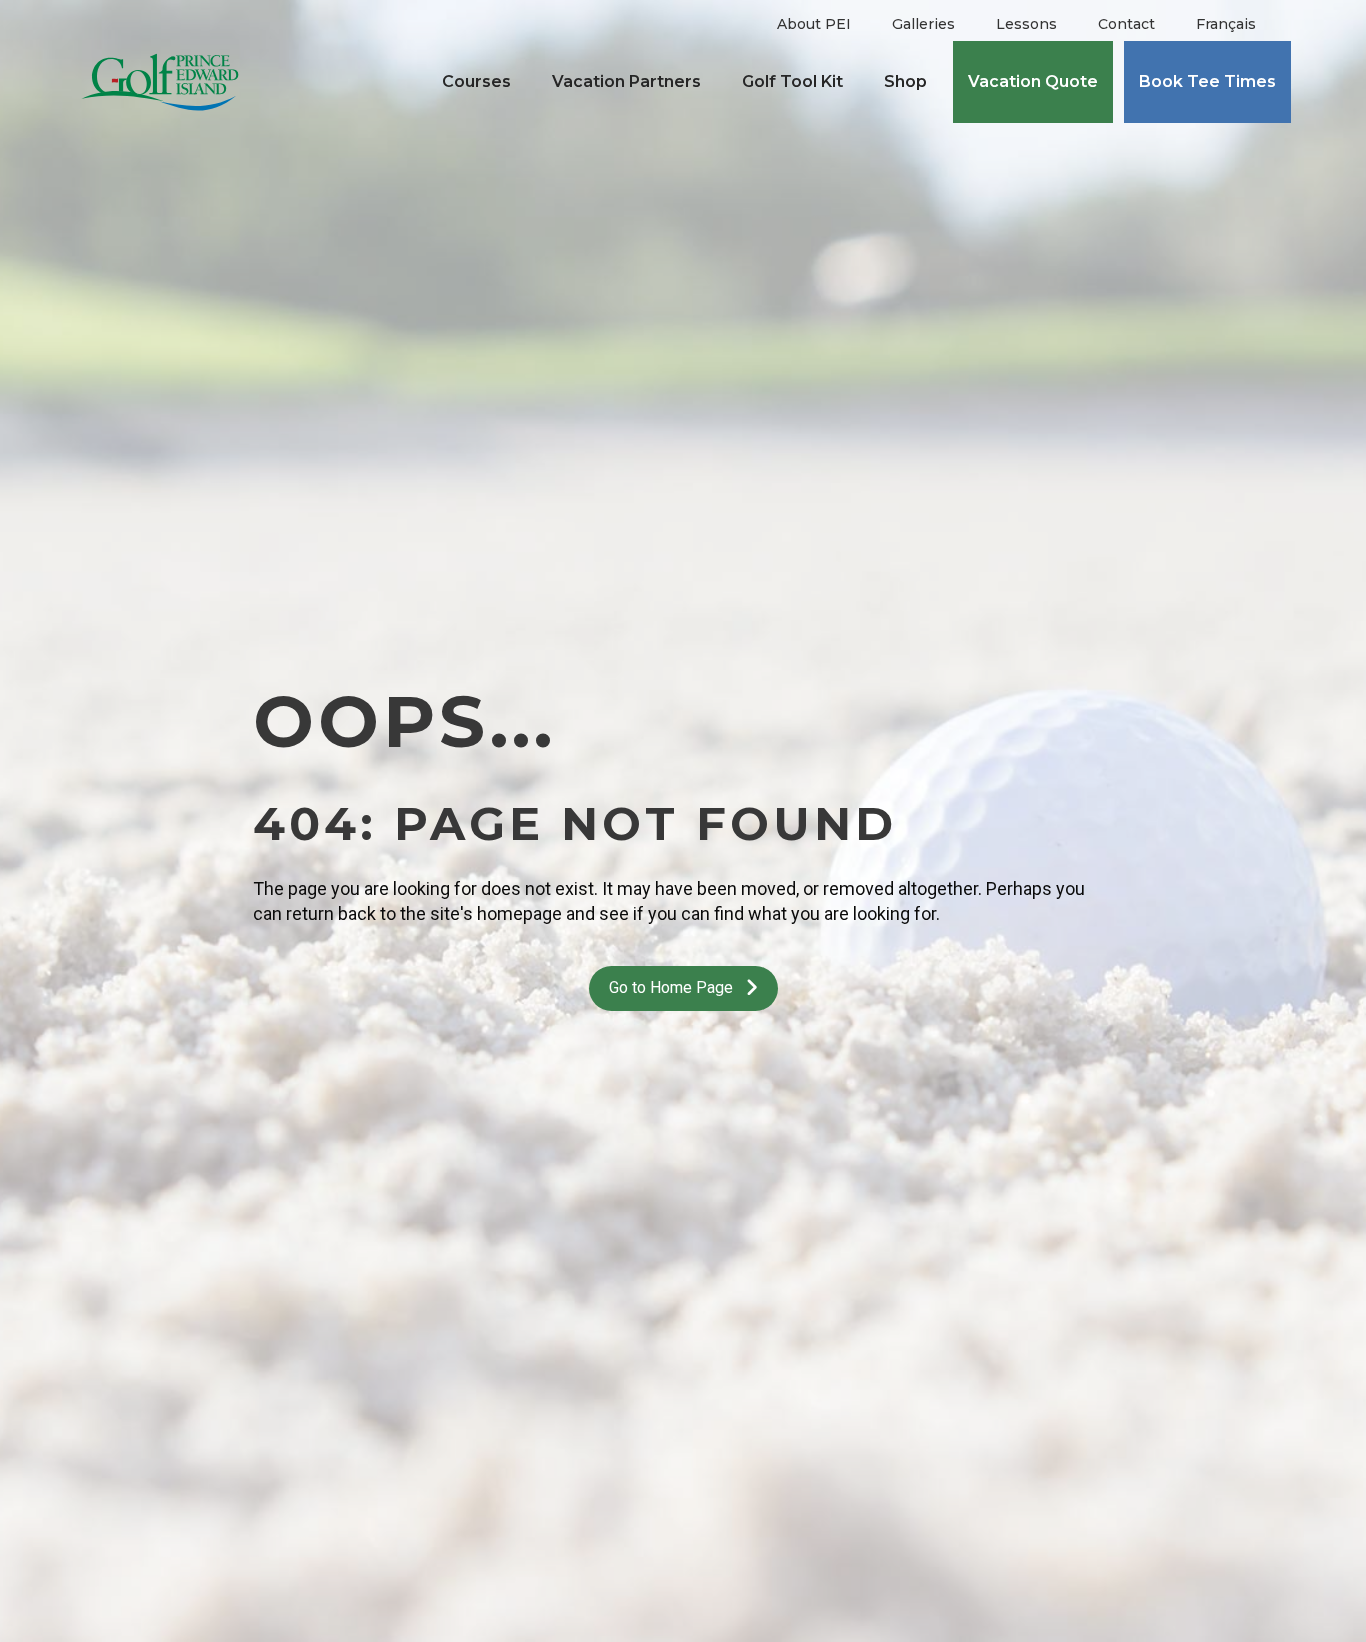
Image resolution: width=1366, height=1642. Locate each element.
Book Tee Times (1207, 81)
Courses (476, 81)
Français (1226, 24)
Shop (905, 81)
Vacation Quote (1033, 81)
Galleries (923, 24)
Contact (1126, 24)
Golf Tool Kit (792, 81)
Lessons (1026, 24)
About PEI (814, 24)
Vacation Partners (626, 81)
